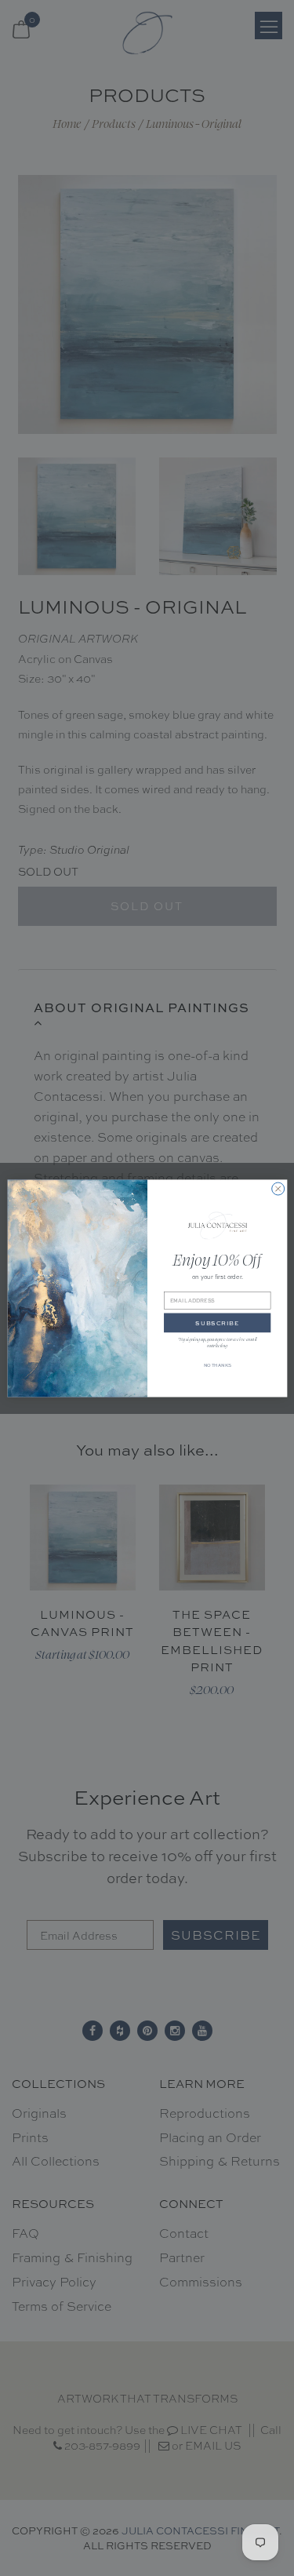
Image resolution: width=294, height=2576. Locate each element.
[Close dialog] (278, 1189)
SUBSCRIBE (217, 1323)
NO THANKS (217, 1365)
